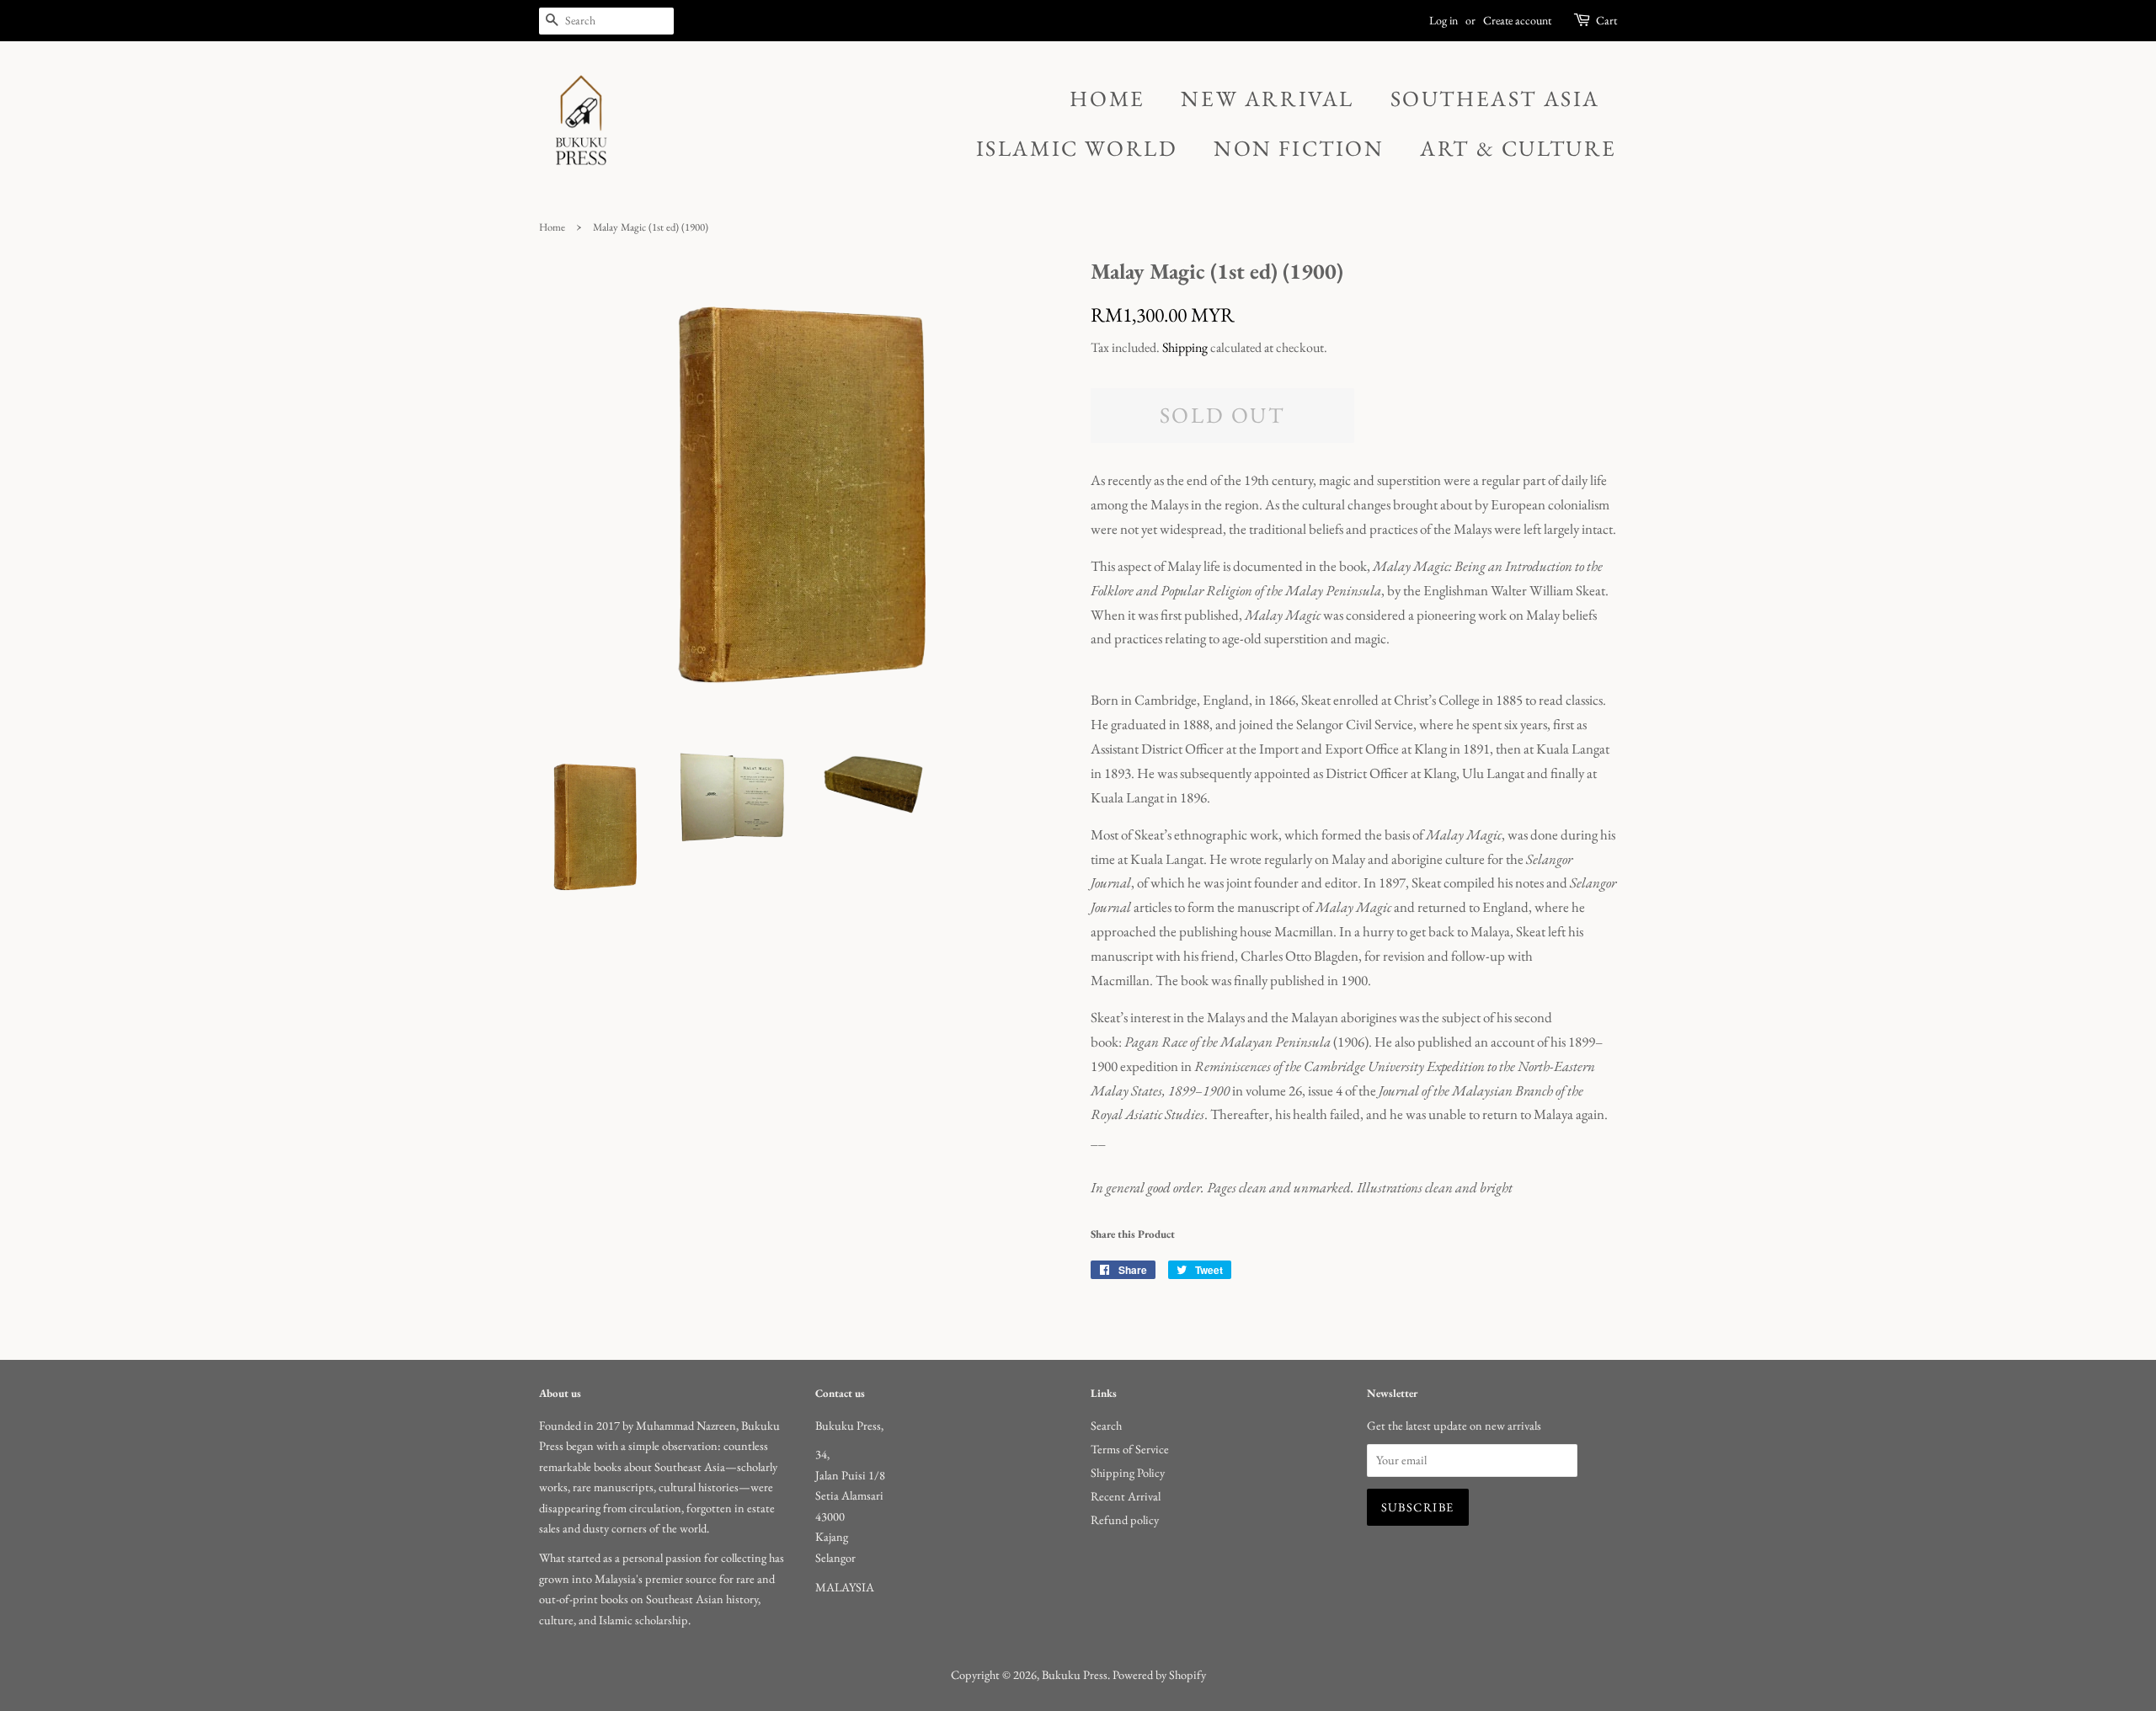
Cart (1606, 20)
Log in (1444, 20)
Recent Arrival (1126, 1496)
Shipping (1185, 347)
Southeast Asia (1495, 99)
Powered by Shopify (1159, 1674)
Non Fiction (1299, 148)
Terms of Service (1130, 1449)
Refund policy (1125, 1519)
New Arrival (1267, 99)
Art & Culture (1518, 148)
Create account (1517, 20)
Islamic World (1077, 148)
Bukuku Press (1075, 1674)
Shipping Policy (1128, 1472)
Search (1106, 1425)
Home (1107, 99)
